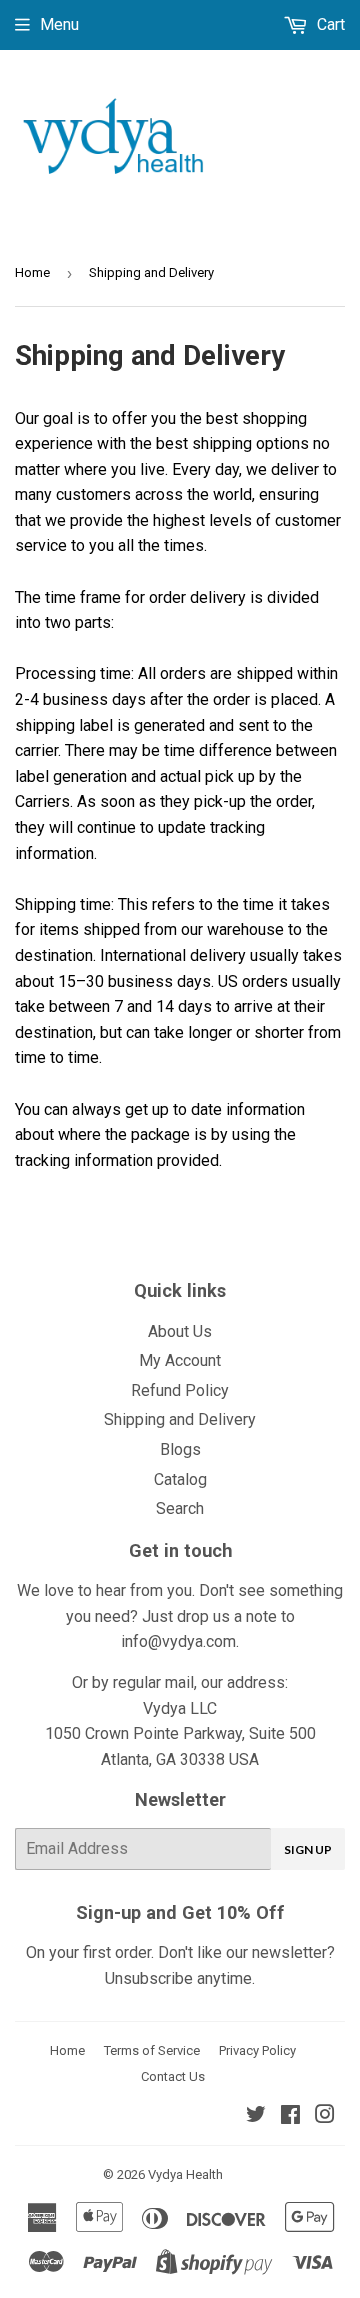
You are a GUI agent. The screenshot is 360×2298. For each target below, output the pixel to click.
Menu (59, 24)
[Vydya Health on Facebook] (290, 2116)
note (261, 1616)
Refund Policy (180, 1390)
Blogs (180, 1449)
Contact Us (173, 2076)
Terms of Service (152, 2050)
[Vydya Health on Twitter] (256, 2116)
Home (32, 272)
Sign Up (308, 1849)
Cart (329, 24)
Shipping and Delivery (180, 1419)
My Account (180, 1360)
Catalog (180, 1479)
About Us (180, 1331)
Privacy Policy (257, 2050)
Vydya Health (185, 2174)
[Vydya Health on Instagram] (325, 2116)
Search (180, 1508)
